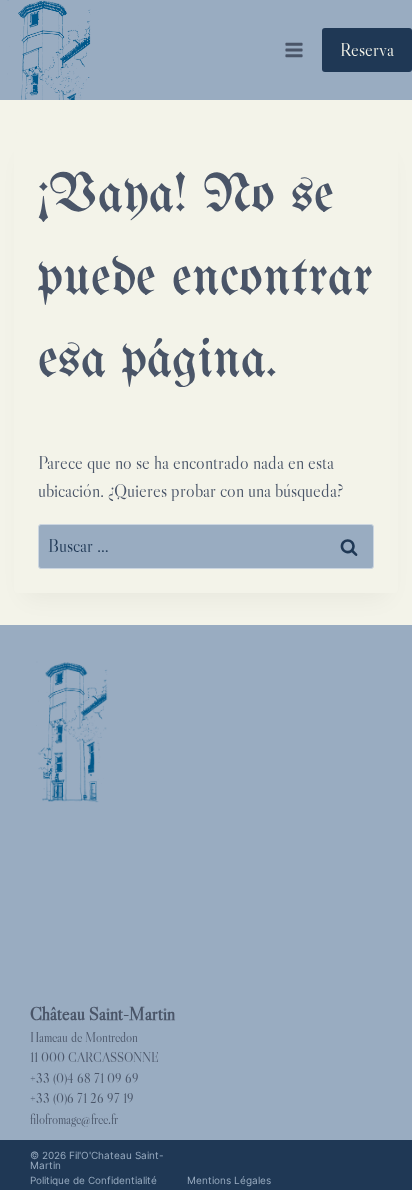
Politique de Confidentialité (93, 1180)
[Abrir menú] (293, 49)
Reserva (367, 50)
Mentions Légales (229, 1180)
